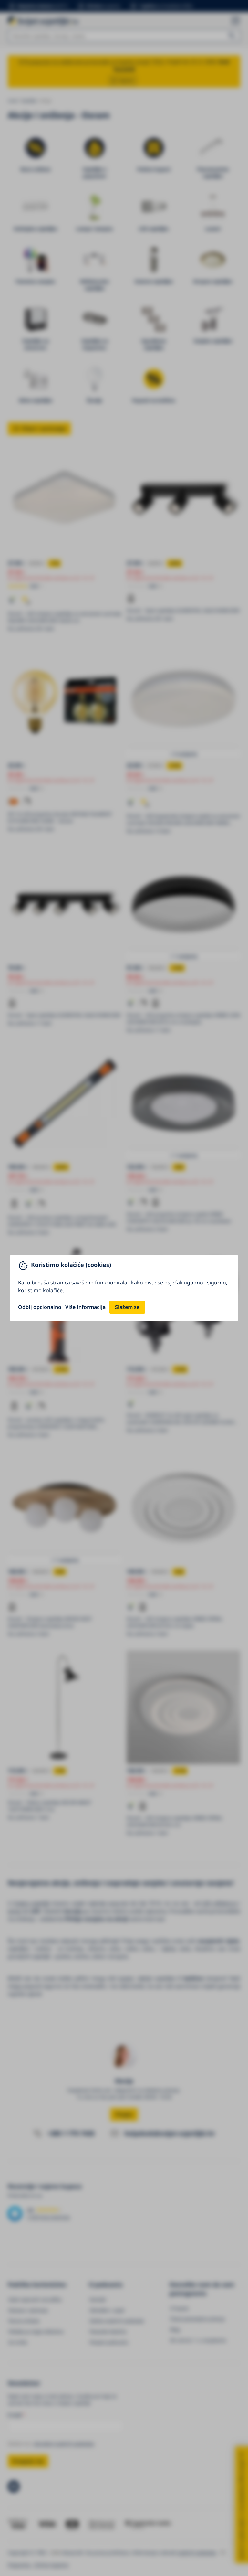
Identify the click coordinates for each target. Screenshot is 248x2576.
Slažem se (127, 1307)
